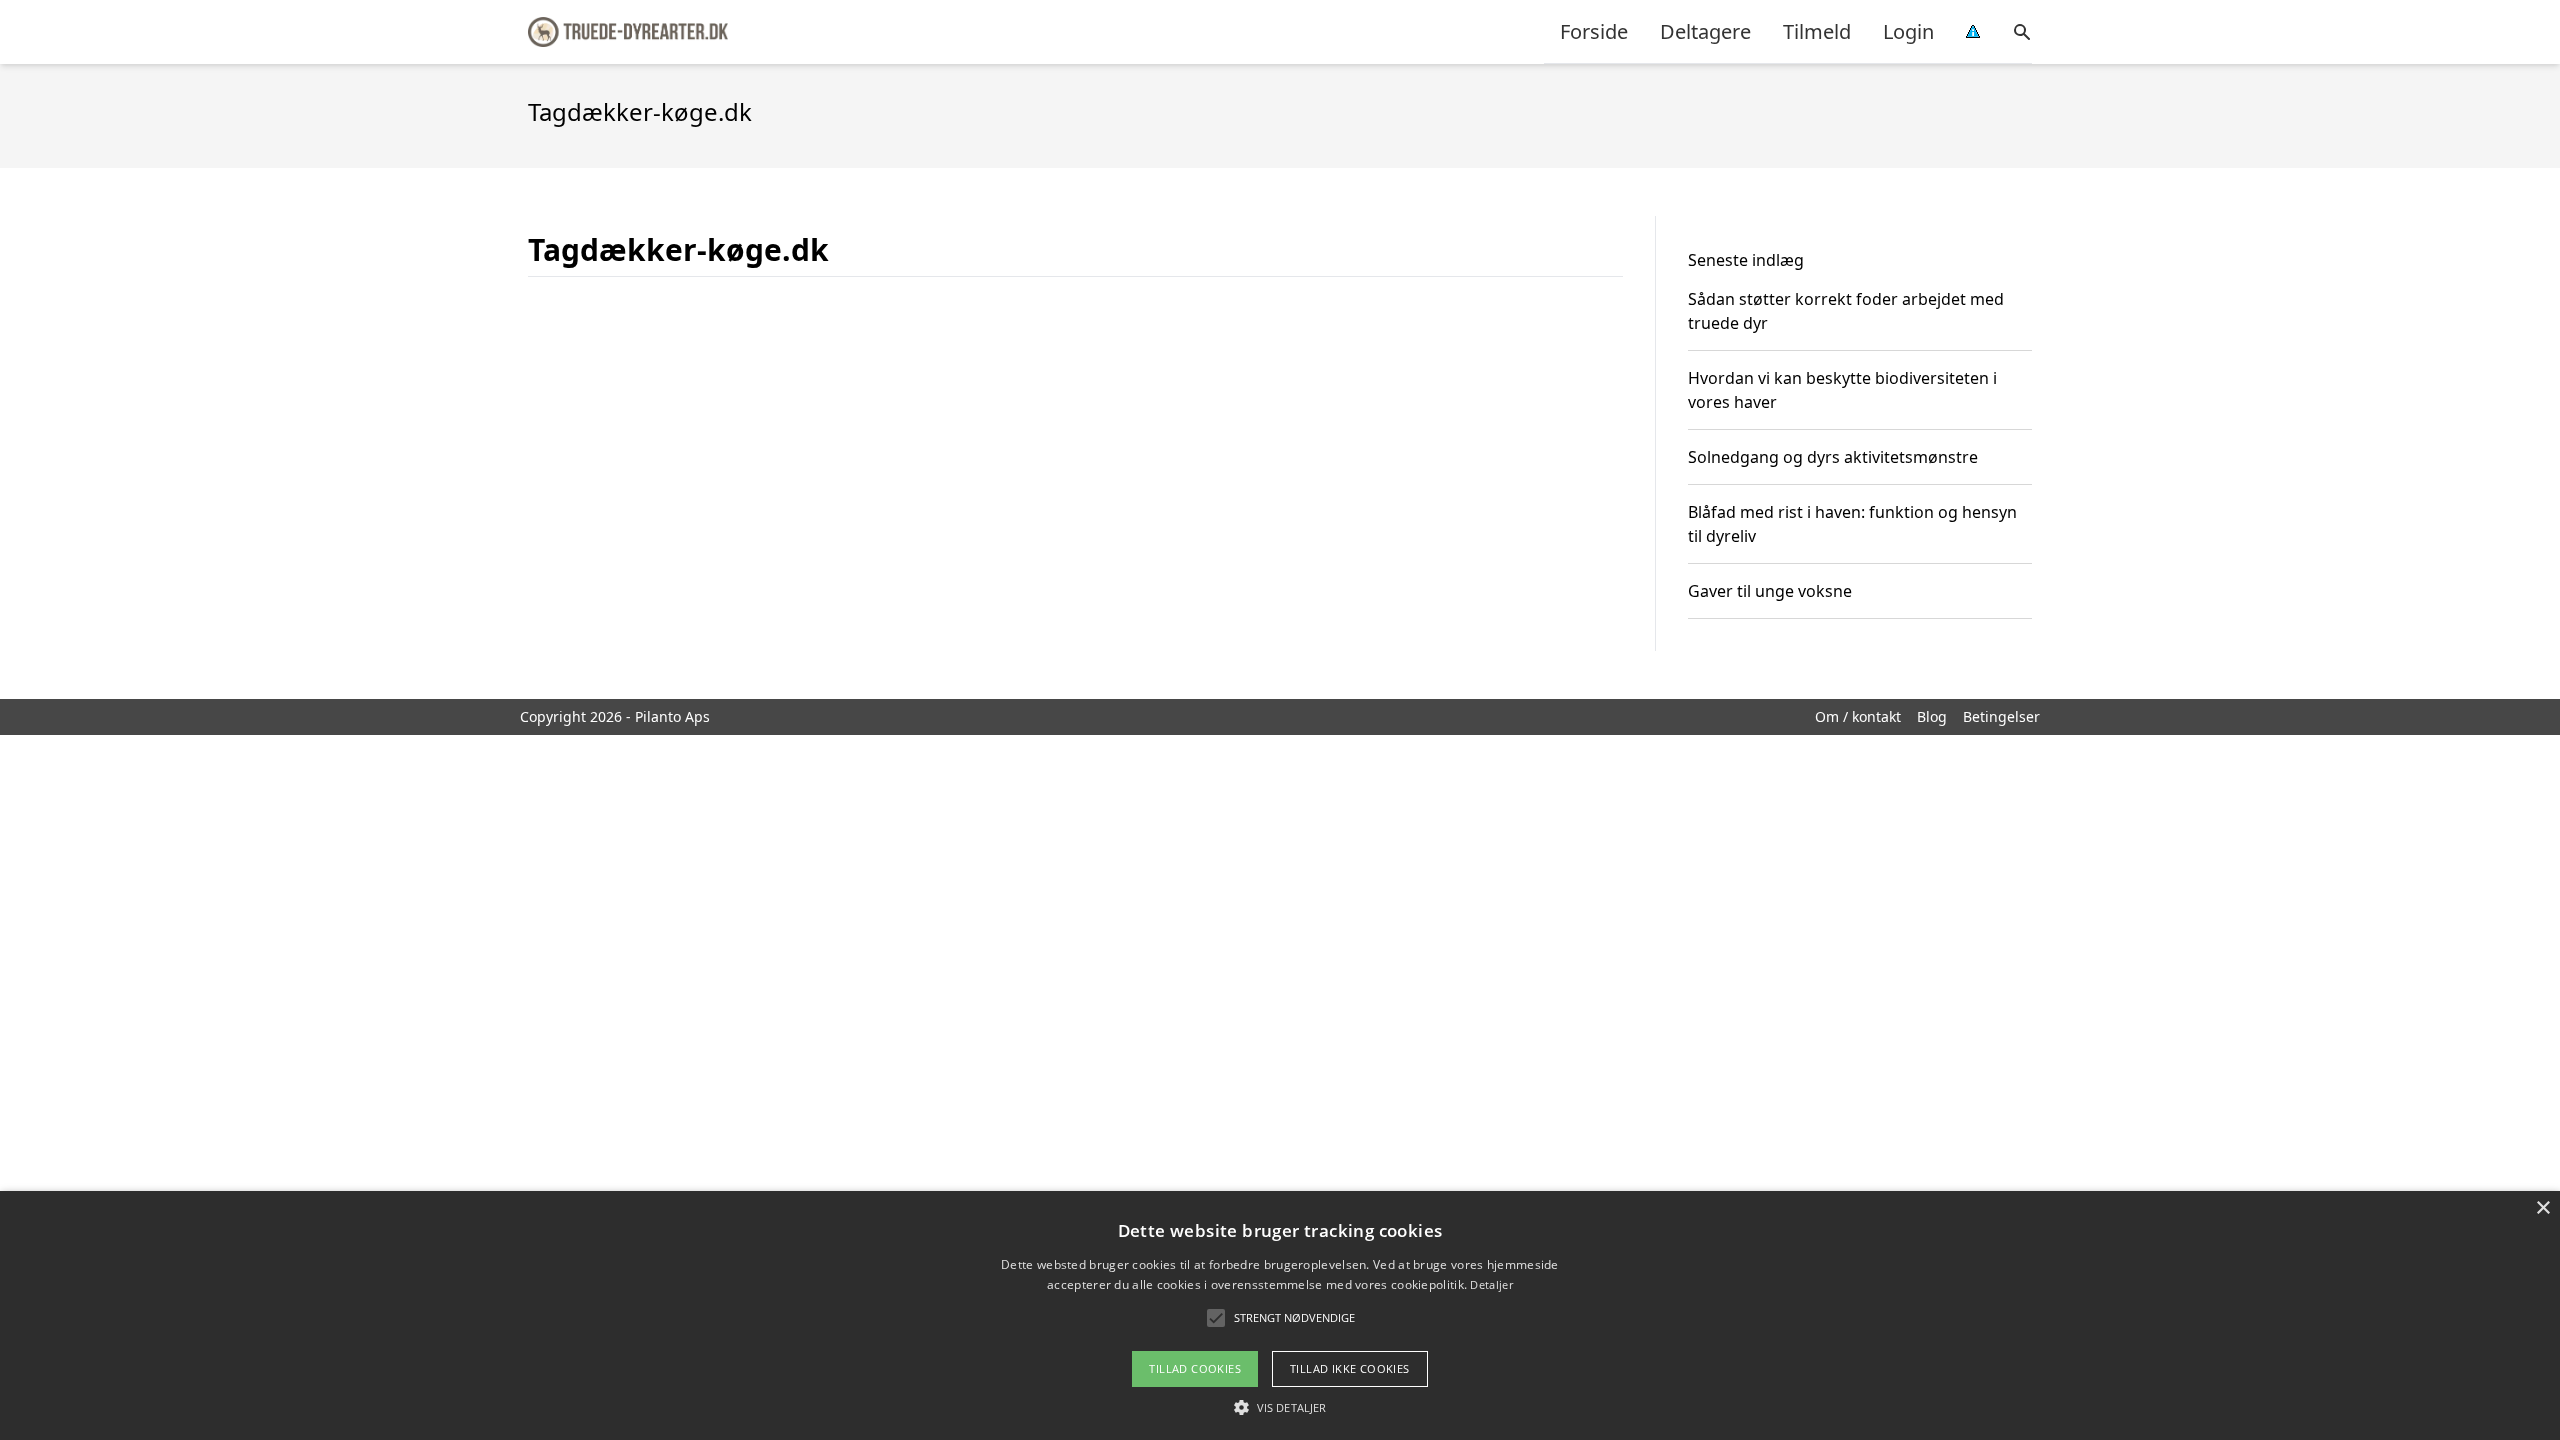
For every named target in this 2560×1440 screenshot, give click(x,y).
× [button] (2542, 1208)
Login (1908, 31)
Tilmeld (1817, 31)
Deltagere (1705, 31)
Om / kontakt (1858, 716)
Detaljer (1491, 1284)
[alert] (1280, 1315)
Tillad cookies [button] (1195, 1368)
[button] (1280, 1407)
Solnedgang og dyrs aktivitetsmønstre (1833, 457)
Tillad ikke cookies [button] (1350, 1368)
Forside (1594, 31)
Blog (1932, 716)
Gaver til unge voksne (1770, 591)
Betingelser (2001, 716)
